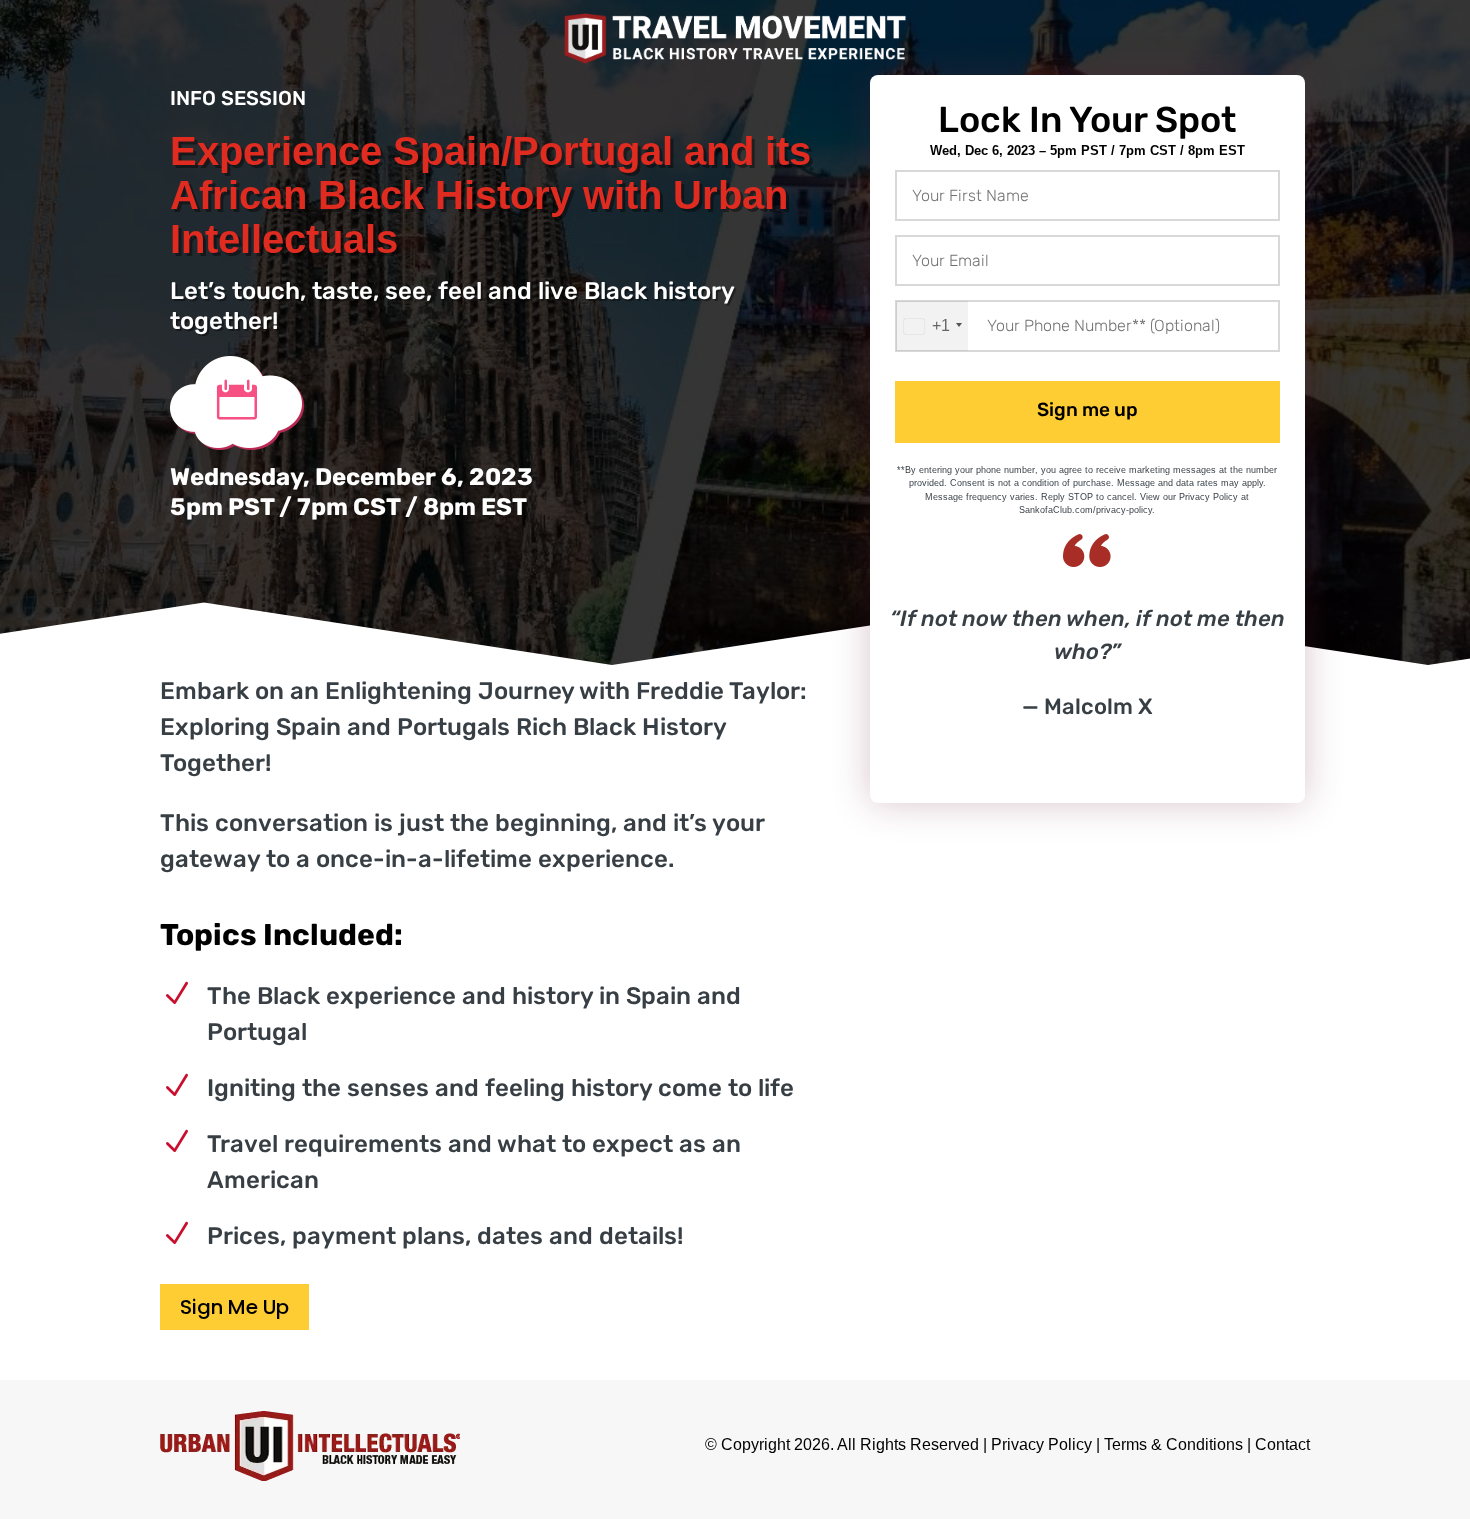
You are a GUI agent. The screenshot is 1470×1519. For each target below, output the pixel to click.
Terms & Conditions (1173, 1444)
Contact (1282, 1444)
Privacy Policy (1041, 1444)
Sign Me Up (234, 1307)
